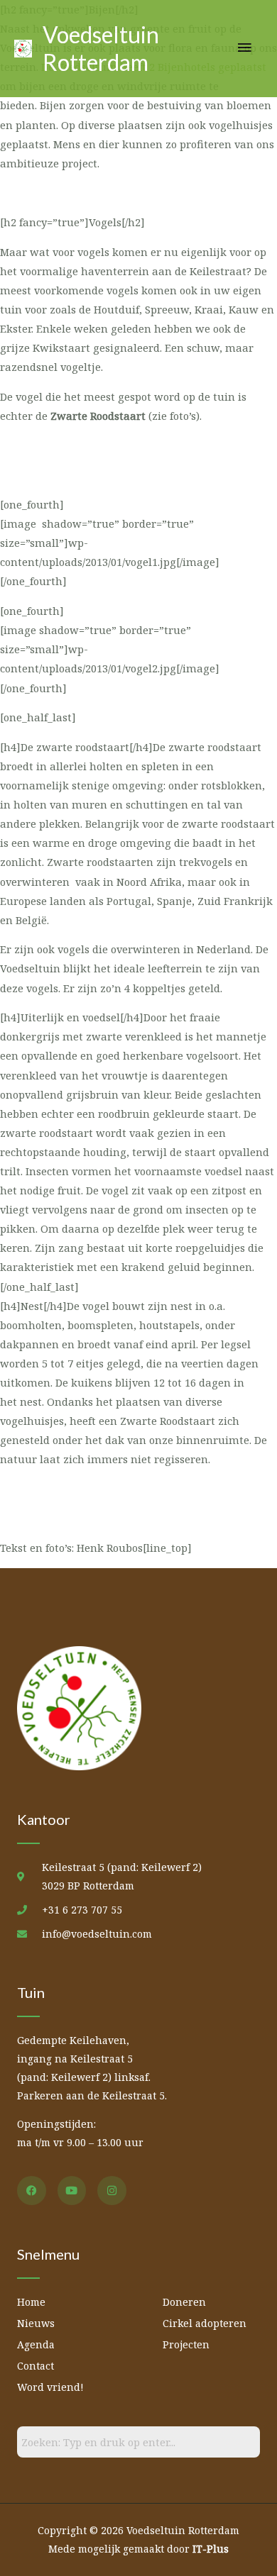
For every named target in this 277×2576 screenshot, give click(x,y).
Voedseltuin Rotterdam (101, 48)
